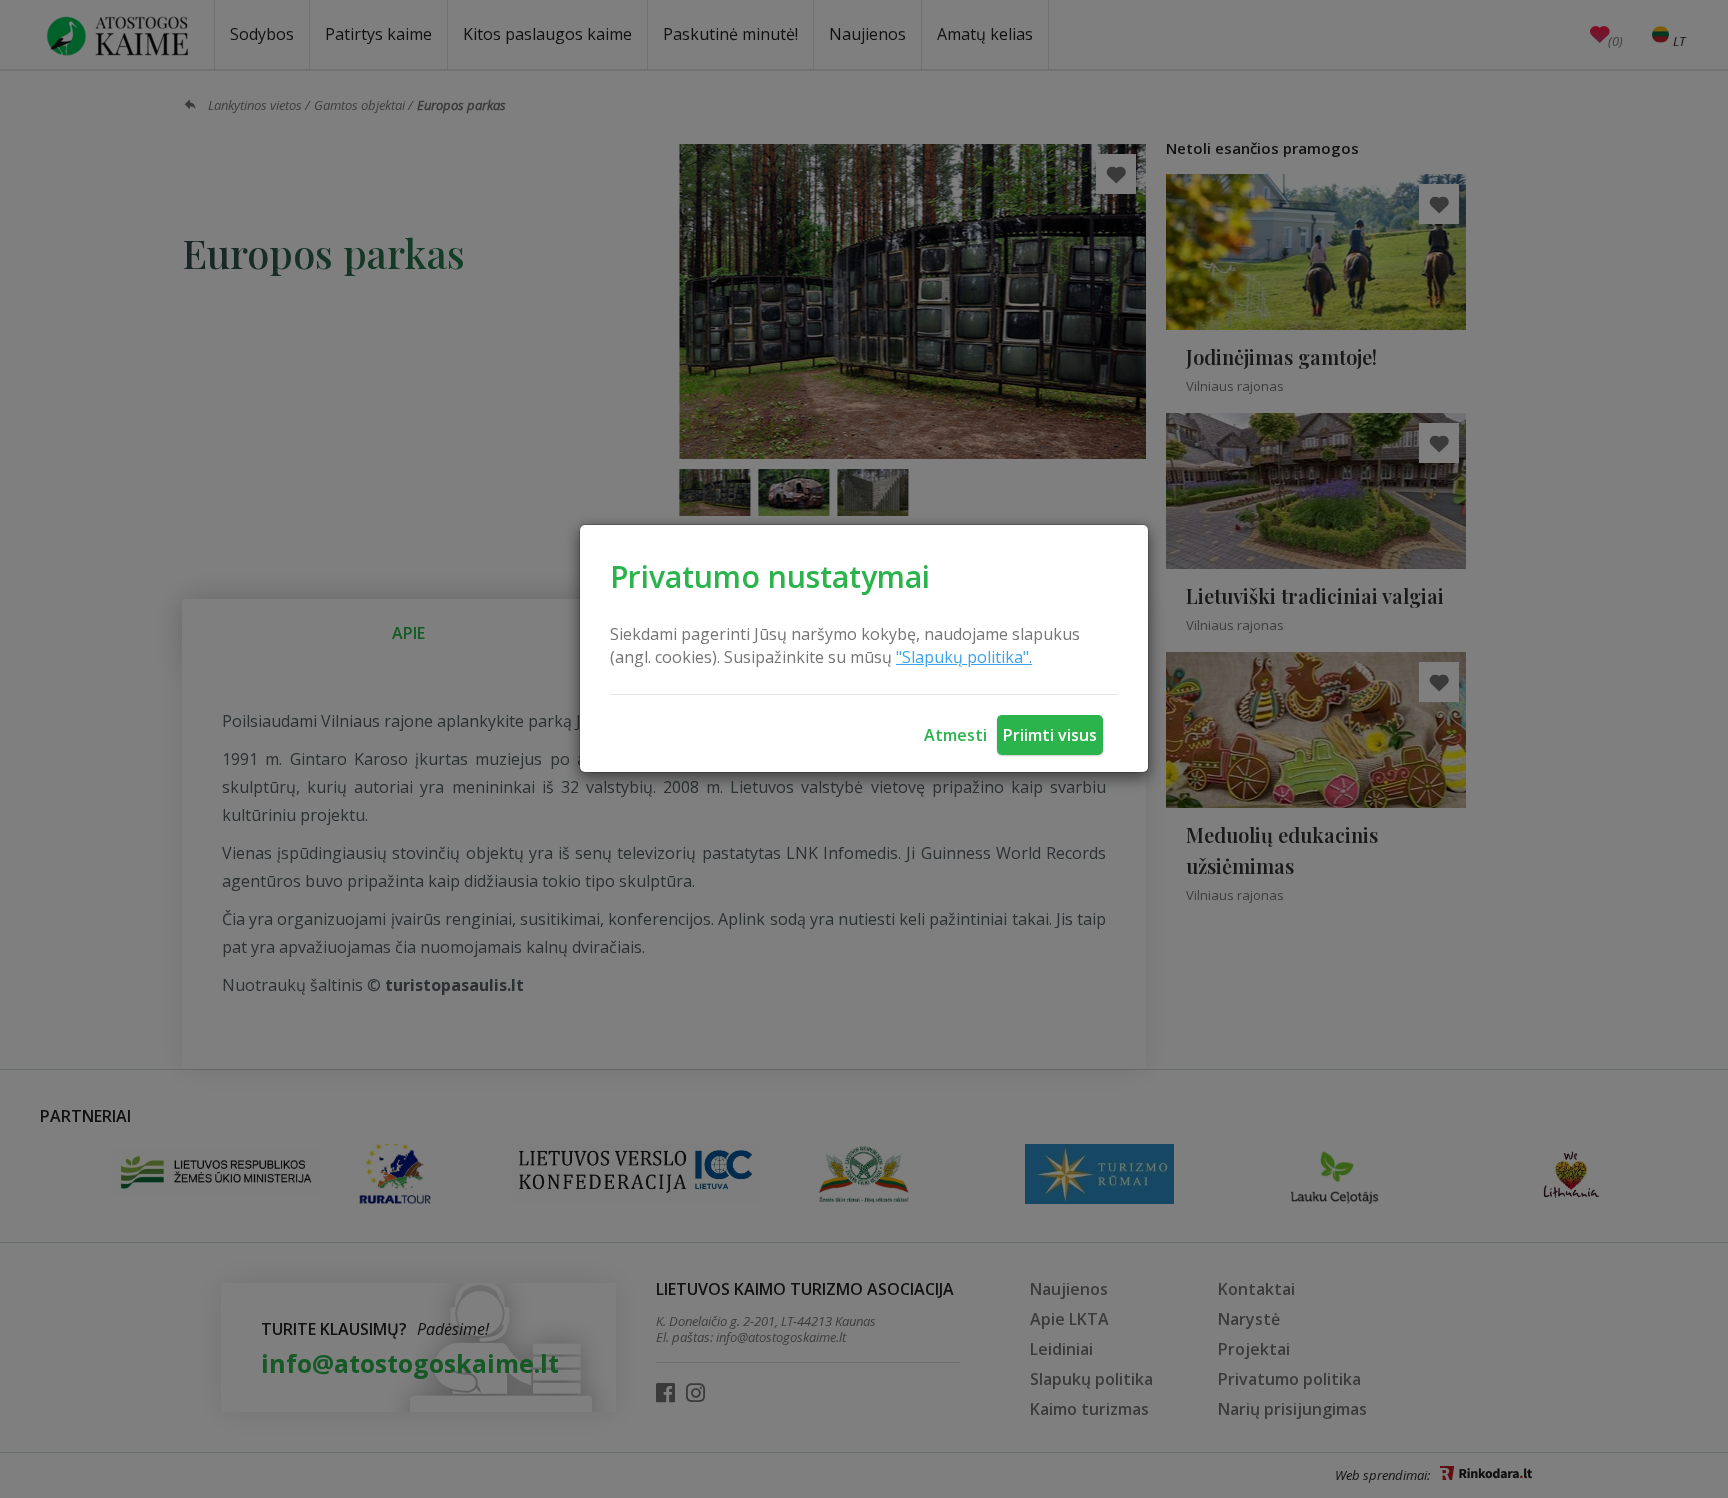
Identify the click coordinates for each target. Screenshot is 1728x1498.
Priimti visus (1050, 735)
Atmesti (955, 735)
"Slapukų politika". (964, 657)
